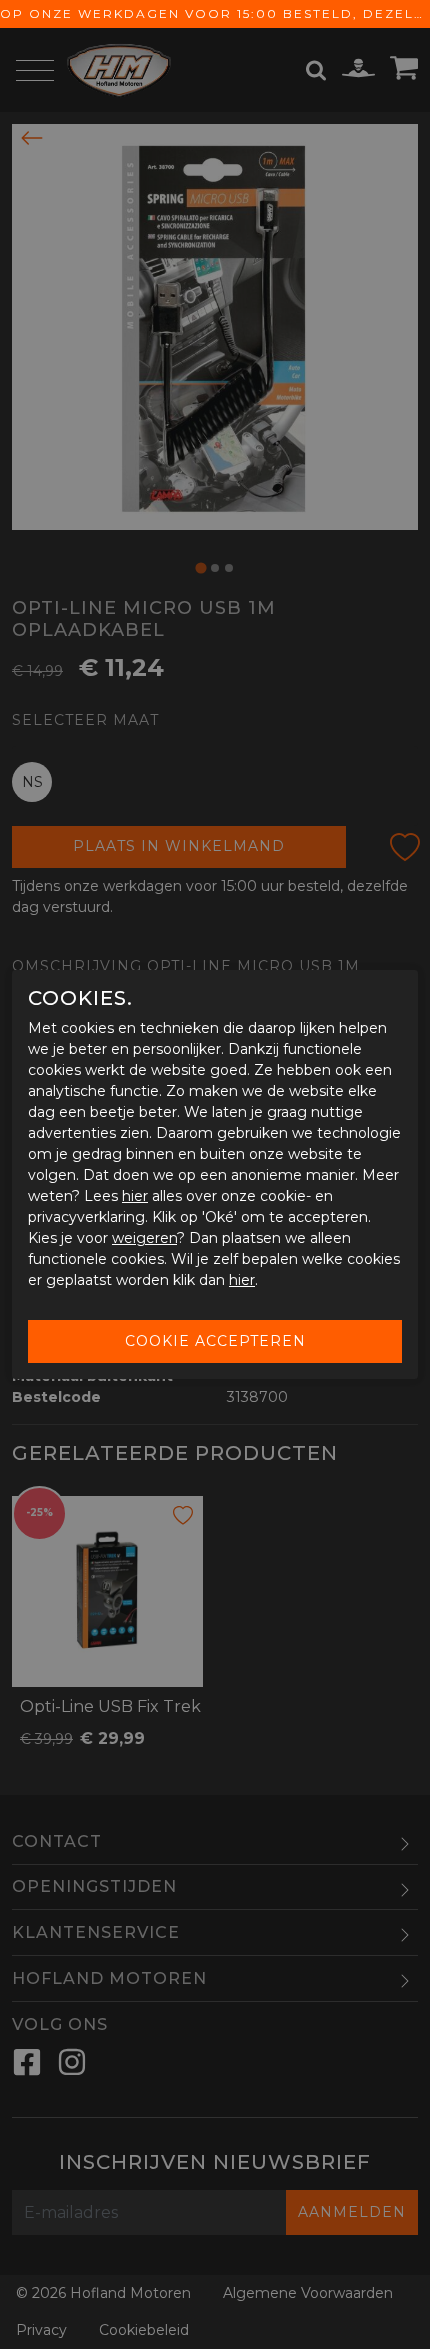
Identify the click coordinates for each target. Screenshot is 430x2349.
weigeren (144, 1238)
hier (135, 1196)
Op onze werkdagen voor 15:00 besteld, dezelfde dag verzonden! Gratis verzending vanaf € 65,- (215, 13)
